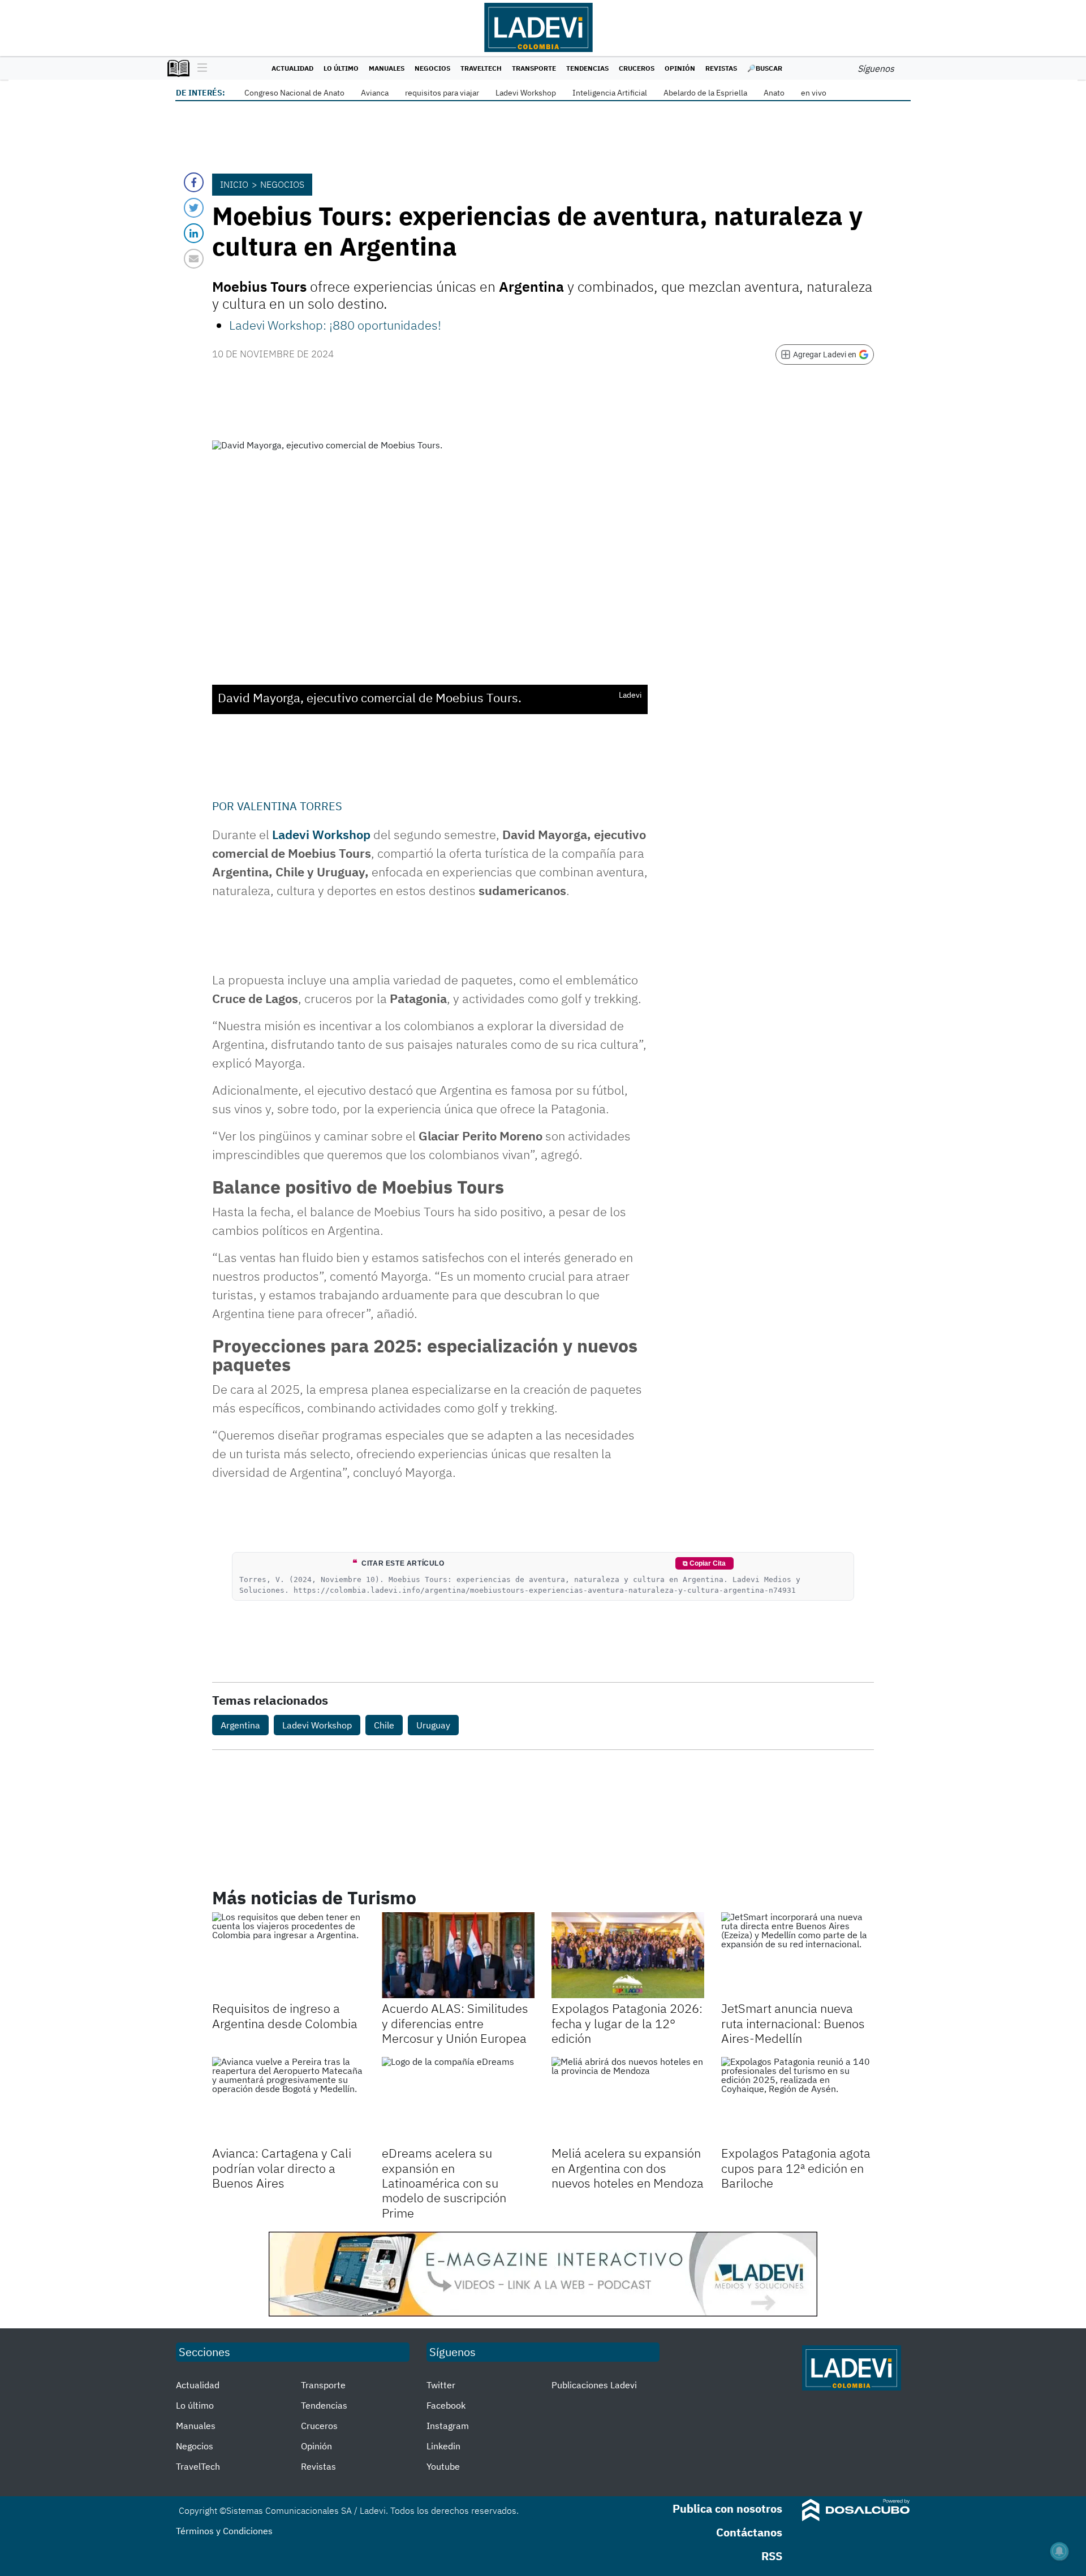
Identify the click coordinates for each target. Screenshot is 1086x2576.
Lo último (341, 68)
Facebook (446, 2405)
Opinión (680, 68)
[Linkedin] (194, 233)
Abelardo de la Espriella (705, 93)
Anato (774, 93)
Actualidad (292, 68)
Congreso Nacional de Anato (294, 93)
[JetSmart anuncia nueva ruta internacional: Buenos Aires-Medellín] (798, 1955)
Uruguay (433, 1725)
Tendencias (587, 68)
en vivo (814, 93)
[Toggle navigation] (199, 68)
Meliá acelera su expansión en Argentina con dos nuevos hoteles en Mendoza (628, 2168)
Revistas (721, 68)
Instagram (448, 2426)
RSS (772, 2556)
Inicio (234, 184)
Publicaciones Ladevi (594, 2385)
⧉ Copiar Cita (704, 1563)
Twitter (441, 2385)
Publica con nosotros (727, 2508)
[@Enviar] (194, 259)
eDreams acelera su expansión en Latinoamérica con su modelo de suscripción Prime (444, 2183)
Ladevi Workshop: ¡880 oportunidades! (335, 325)
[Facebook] (194, 182)
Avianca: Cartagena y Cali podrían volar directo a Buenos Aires (282, 2168)
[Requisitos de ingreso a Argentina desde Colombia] (288, 1955)
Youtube (443, 2466)
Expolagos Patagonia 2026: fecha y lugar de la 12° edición (627, 2023)
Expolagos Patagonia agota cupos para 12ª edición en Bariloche (796, 2168)
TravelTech (481, 68)
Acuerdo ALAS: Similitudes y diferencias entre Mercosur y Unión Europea (455, 2023)
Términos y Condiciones (224, 2531)
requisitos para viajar (442, 93)
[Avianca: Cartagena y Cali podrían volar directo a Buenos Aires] (288, 2100)
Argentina (240, 1725)
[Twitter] (194, 208)
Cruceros (637, 68)
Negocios (432, 68)
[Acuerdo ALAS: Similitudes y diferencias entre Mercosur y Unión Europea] (458, 1955)
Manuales (387, 68)
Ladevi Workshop (526, 93)
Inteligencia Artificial (610, 93)
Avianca (375, 93)
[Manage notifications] (1059, 2551)
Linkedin (443, 2446)
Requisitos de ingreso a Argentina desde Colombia (285, 2015)
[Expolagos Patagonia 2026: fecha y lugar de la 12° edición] (628, 1955)
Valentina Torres (290, 806)
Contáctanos (749, 2532)
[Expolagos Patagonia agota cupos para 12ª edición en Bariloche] (798, 2100)
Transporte (534, 68)
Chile (384, 1725)
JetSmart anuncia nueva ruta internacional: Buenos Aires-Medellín (793, 2023)
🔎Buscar (765, 68)
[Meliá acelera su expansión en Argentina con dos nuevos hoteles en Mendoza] (628, 2100)
